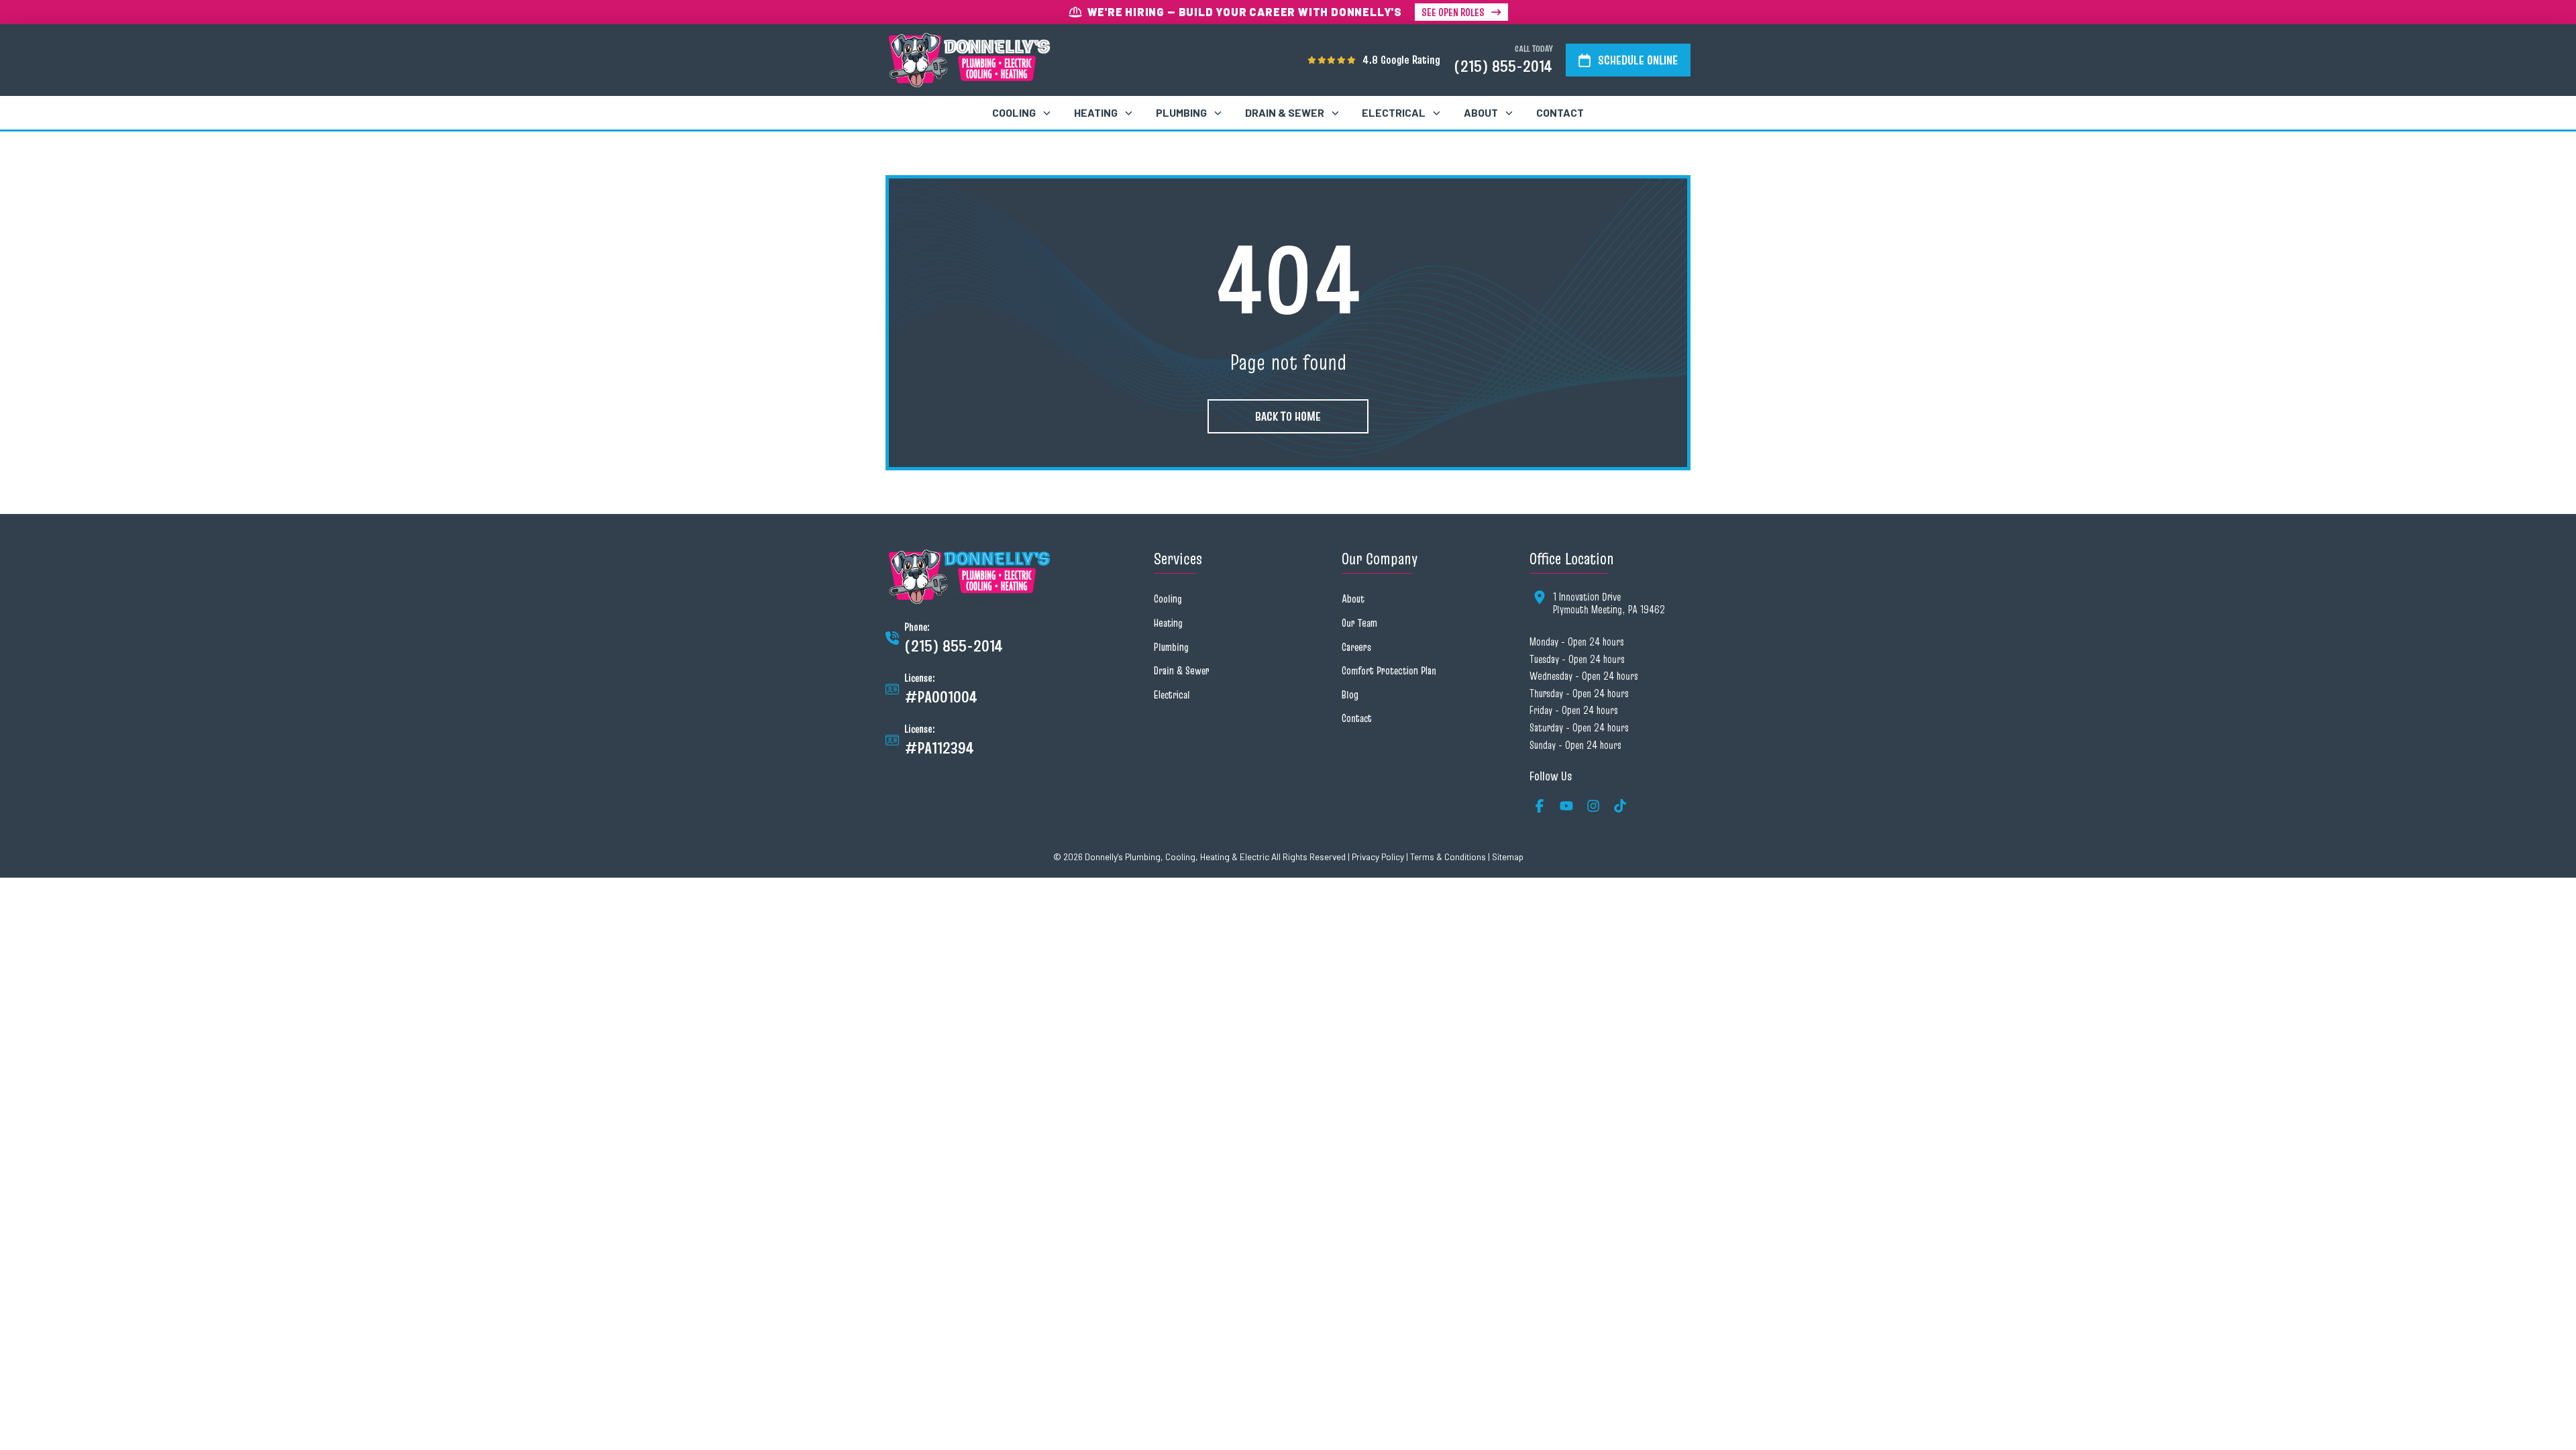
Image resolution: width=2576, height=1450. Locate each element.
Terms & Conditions (1448, 857)
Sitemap (1508, 857)
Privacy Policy (1378, 857)
